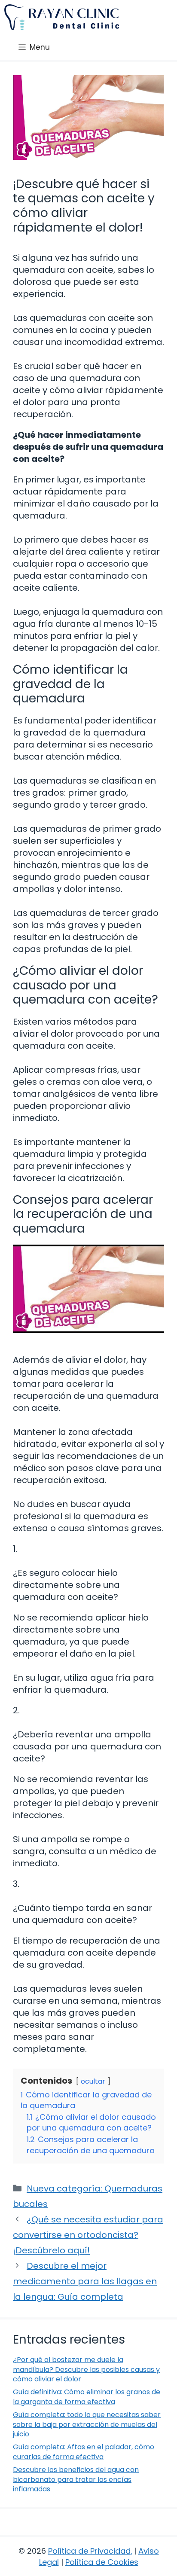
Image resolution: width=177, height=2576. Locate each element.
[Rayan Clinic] (62, 17)
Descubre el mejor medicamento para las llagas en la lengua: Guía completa (85, 2281)
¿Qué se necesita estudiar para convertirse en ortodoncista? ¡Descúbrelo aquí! (88, 2235)
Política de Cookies (102, 2562)
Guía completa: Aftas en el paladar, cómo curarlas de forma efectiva (84, 2452)
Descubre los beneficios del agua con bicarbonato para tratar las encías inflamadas (76, 2479)
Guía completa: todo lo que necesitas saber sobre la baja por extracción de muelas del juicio (87, 2424)
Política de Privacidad (89, 2551)
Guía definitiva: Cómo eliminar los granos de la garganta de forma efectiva (87, 2397)
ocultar (93, 2081)
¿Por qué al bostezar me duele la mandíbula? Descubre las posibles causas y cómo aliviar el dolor (86, 2369)
